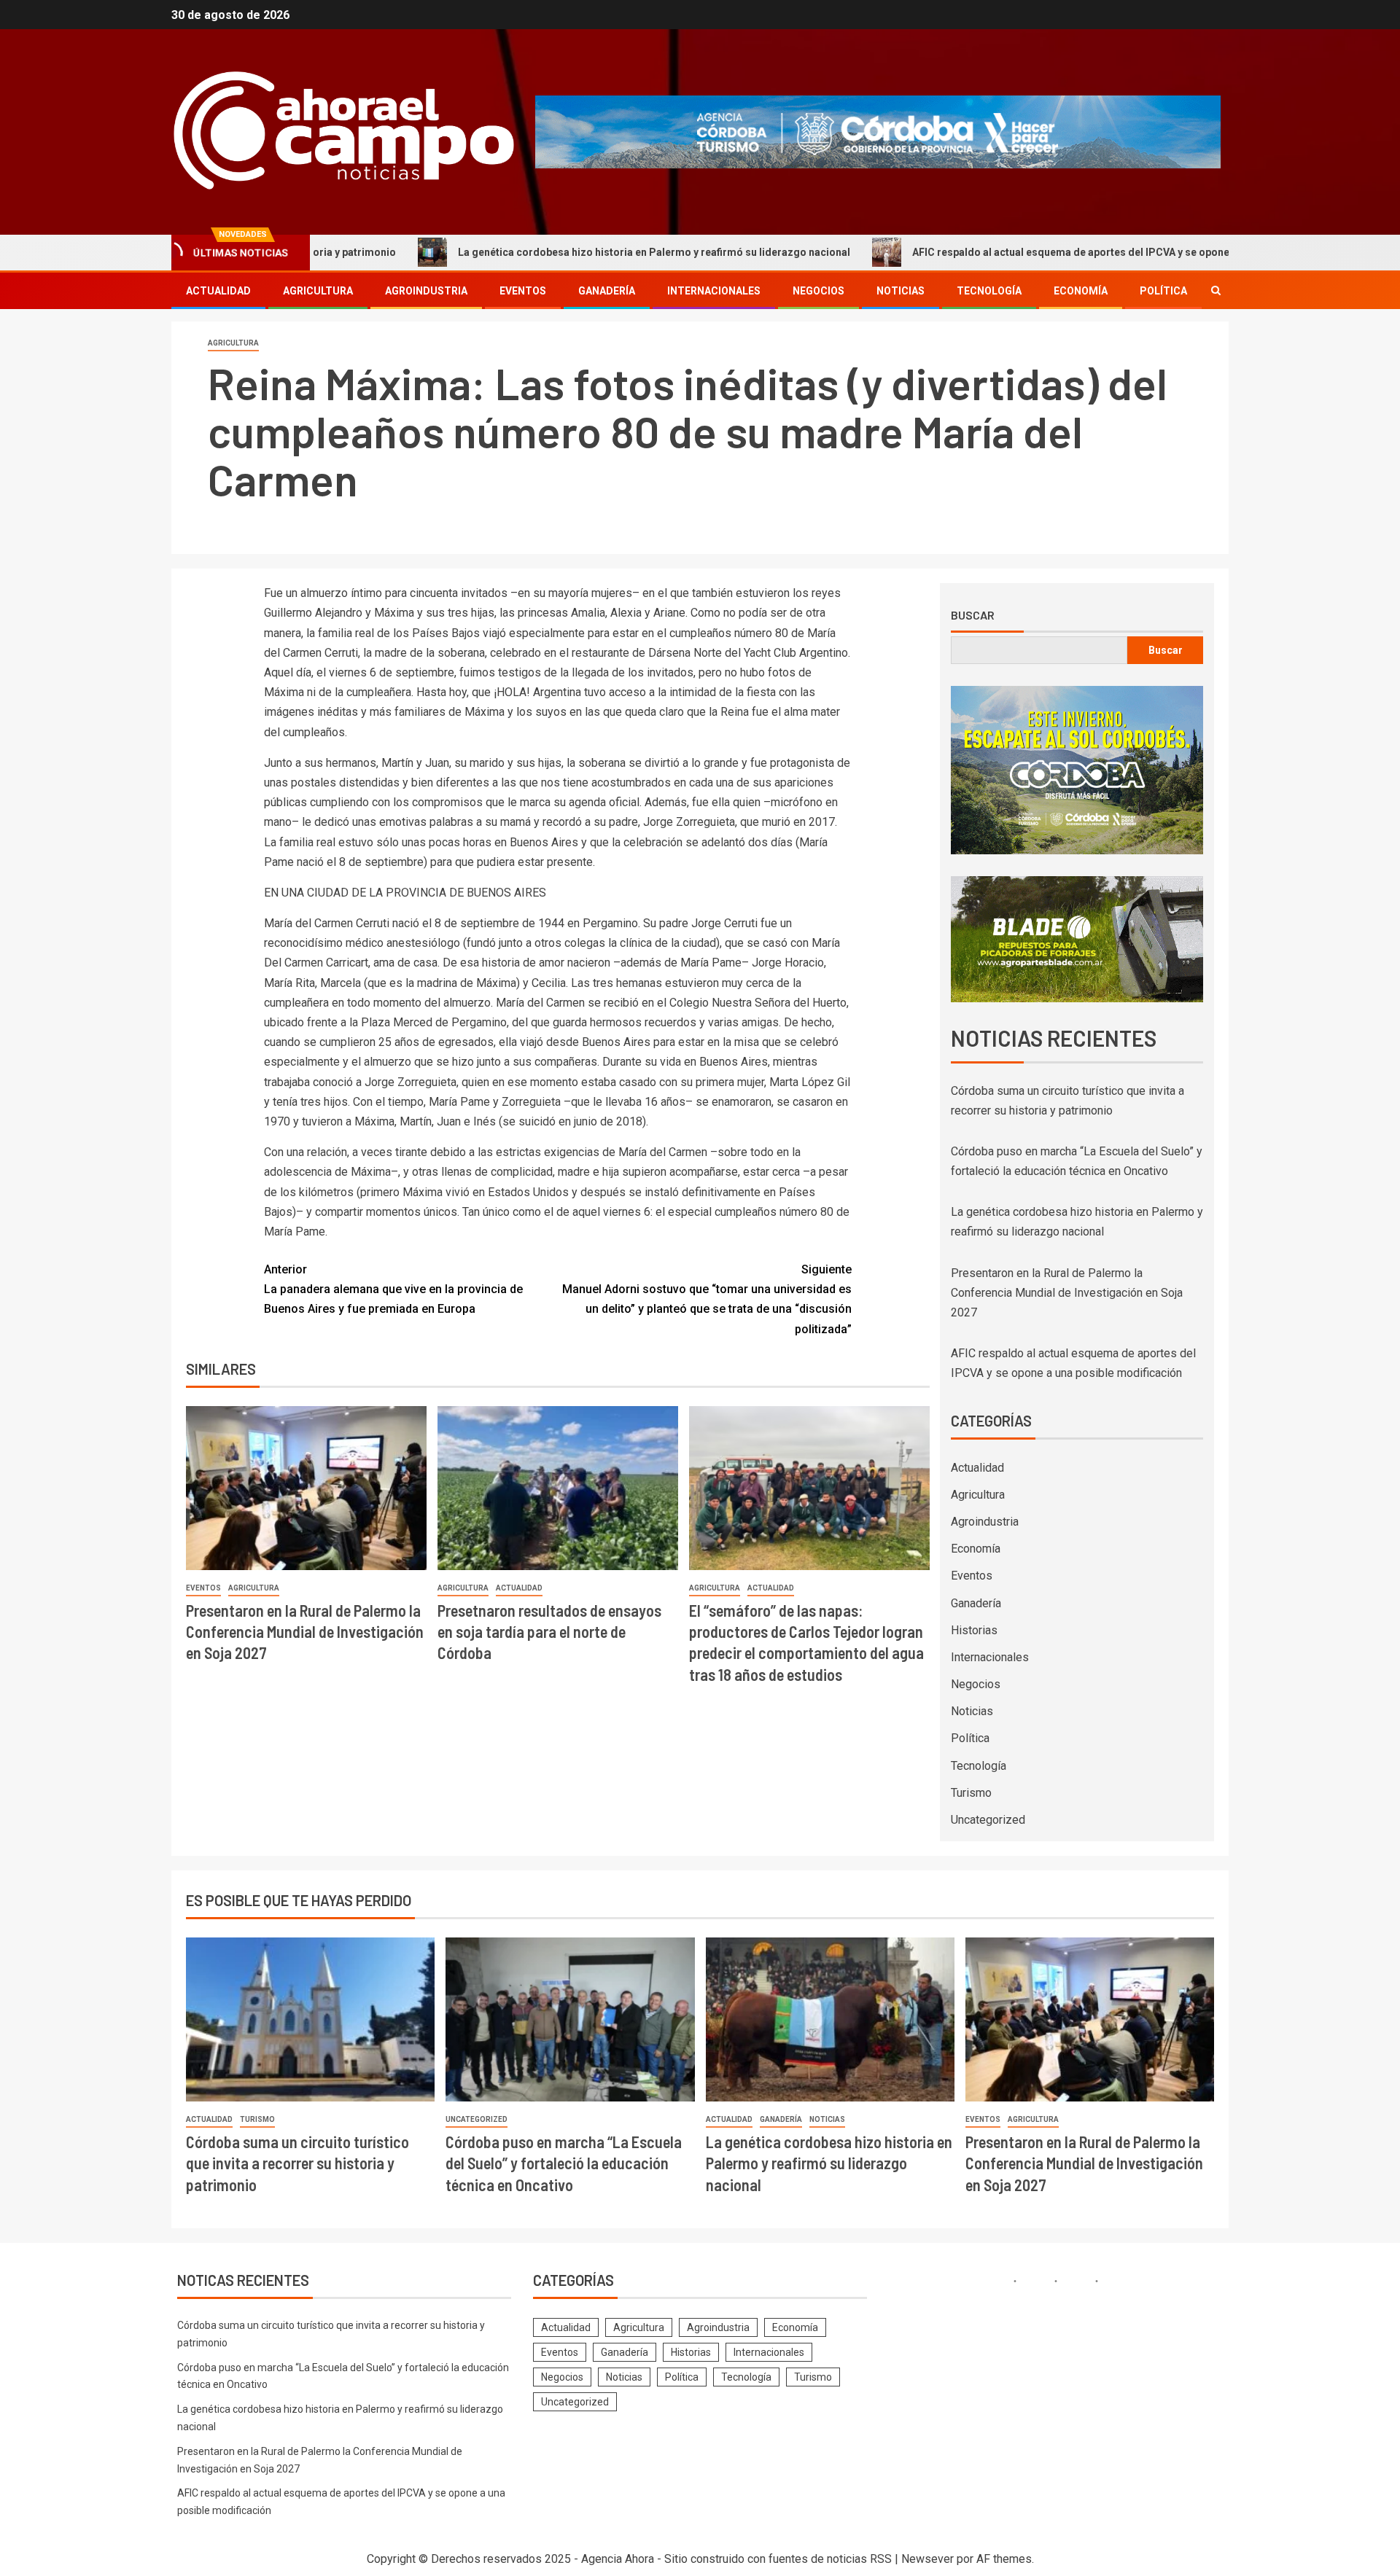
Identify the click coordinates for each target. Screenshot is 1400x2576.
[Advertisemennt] (878, 131)
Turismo (971, 1793)
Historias (974, 1630)
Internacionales (714, 291)
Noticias (901, 291)
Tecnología (989, 291)
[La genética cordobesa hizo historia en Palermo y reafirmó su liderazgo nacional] (830, 2019)
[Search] (1216, 290)
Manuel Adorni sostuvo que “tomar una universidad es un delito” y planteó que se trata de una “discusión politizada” (707, 1299)
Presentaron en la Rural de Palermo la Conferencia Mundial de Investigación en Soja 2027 (305, 1632)
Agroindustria (426, 291)
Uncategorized (988, 1820)
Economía (1081, 291)
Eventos (523, 291)
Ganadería (607, 291)
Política (1163, 291)
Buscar (973, 615)
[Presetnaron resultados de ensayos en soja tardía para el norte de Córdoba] (558, 1488)
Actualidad (218, 291)
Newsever (927, 2559)
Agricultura (318, 291)
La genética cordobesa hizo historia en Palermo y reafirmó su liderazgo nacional (546, 252)
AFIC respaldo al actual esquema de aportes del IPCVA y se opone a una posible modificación (1029, 252)
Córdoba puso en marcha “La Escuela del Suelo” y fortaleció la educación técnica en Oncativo (564, 2163)
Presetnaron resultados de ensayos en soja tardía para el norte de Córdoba (549, 1632)
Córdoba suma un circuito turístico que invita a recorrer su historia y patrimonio (297, 2163)
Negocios (818, 291)
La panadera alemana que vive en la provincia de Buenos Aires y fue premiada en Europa (393, 1289)
